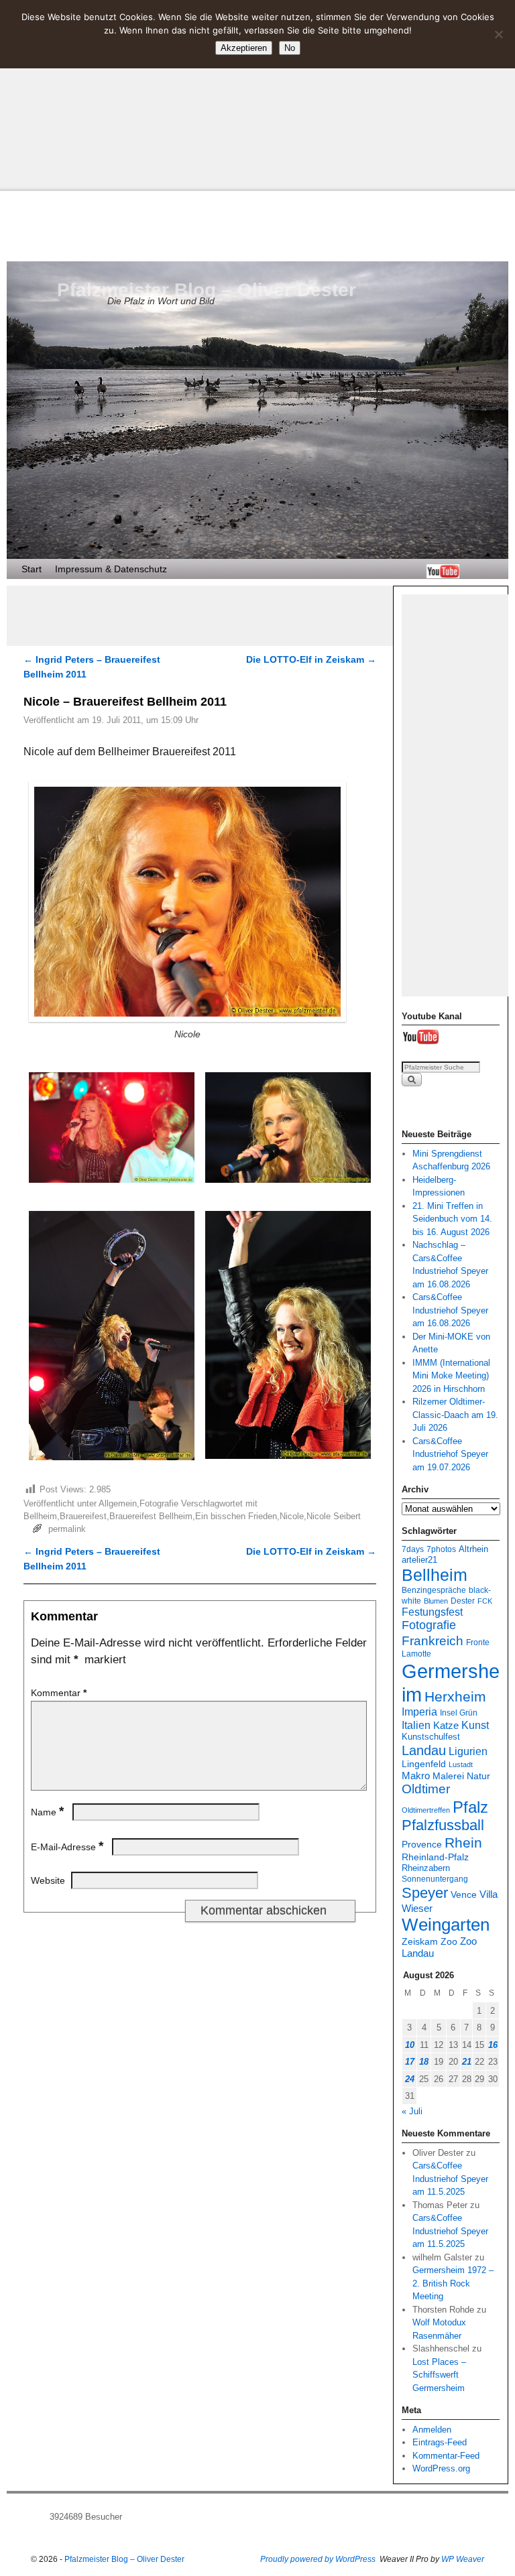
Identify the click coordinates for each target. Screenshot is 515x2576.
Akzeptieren (244, 48)
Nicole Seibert (334, 1516)
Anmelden (432, 2430)
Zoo (449, 1941)
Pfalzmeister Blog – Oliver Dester (207, 290)
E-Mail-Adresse (67, 1847)
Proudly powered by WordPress (318, 2559)
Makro (416, 1776)
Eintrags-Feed (440, 2442)
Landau (424, 1750)
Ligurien (468, 1751)
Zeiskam (420, 1941)
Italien (416, 1725)
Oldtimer (426, 1789)
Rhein (463, 1843)
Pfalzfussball (443, 1825)
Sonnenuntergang (435, 1879)
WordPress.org (441, 2468)
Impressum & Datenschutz (111, 569)
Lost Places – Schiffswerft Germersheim (439, 2375)
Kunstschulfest (431, 1737)
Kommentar (59, 1693)
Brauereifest (83, 1516)
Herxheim (455, 1697)
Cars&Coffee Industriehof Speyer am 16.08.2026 (450, 1310)
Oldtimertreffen (426, 1810)
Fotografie (159, 1503)
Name (47, 1812)
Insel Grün (459, 1713)
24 (410, 2079)
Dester (463, 1601)
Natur (478, 1776)
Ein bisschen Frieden (236, 1516)
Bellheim (40, 1516)
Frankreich (433, 1641)
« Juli (412, 2111)
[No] (498, 34)
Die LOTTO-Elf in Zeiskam (311, 659)
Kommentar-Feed (446, 2456)
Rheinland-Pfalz (435, 1857)
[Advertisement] (257, 94)
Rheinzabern (426, 1868)
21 (467, 2062)
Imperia (419, 1712)
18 (424, 2062)
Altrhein (473, 1549)
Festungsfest (432, 1612)
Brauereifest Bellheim (151, 1516)
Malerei (448, 1776)
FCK (485, 1601)
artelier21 (419, 1560)
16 (493, 2045)
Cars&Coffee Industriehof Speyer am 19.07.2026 (450, 1454)
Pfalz (470, 1807)
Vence (464, 1895)
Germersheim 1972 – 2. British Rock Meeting (453, 2283)
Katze (446, 1725)
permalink (67, 1529)
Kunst (475, 1725)
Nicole (292, 1516)
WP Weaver (463, 2559)
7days (413, 1549)
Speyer (425, 1893)
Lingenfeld (424, 1764)
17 (410, 2062)
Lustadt (461, 1764)
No (290, 48)
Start (32, 569)
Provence (422, 1844)
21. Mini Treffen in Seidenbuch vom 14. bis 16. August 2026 (452, 1219)
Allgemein (118, 1503)
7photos (441, 1549)
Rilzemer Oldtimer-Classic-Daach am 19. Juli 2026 (455, 1415)
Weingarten (446, 1925)
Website (48, 1880)
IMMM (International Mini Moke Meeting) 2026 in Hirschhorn (451, 1376)
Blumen (436, 1601)
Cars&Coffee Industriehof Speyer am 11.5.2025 (450, 2179)
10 (410, 2045)
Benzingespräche (434, 1590)
